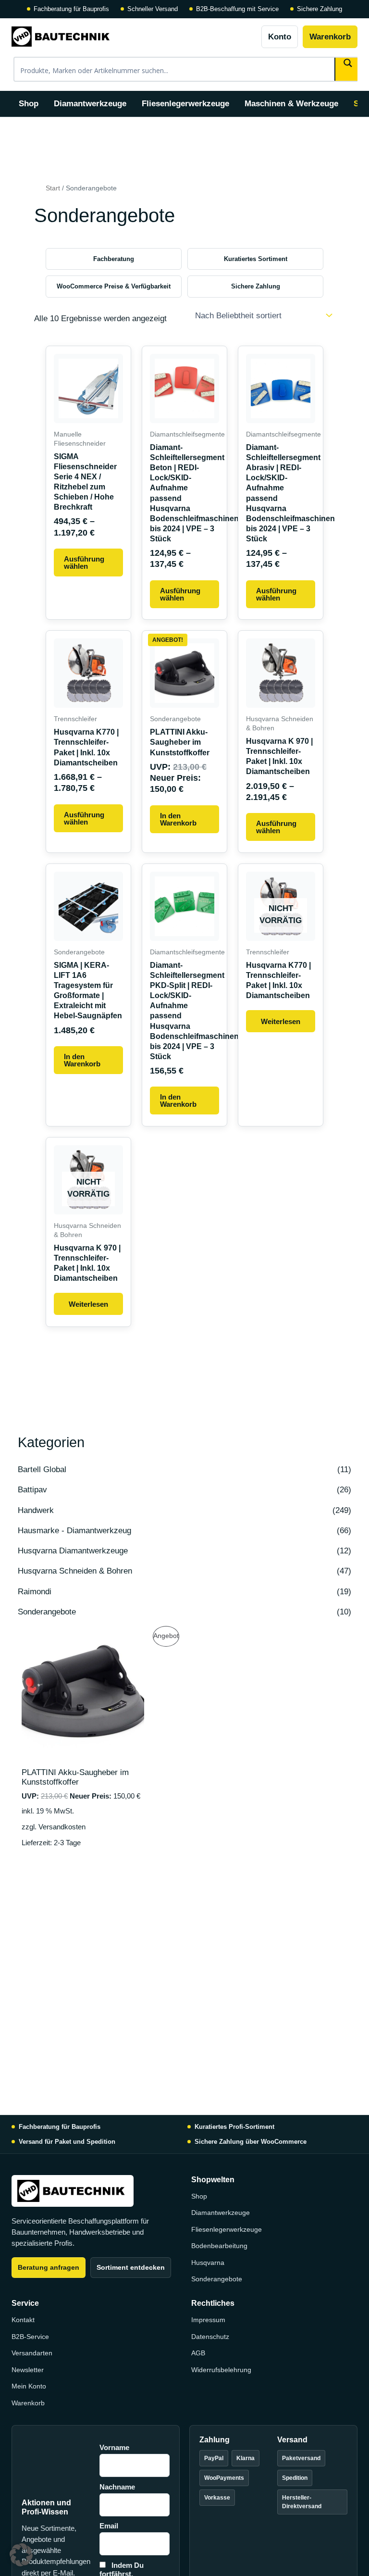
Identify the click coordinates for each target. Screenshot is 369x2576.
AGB (198, 2353)
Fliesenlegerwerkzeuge (185, 104)
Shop (29, 104)
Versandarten (32, 2353)
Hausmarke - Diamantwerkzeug (74, 1531)
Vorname (114, 2447)
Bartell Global (42, 1469)
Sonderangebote (47, 1612)
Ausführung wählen (84, 563)
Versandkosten (62, 1827)
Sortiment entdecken (131, 2267)
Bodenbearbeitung (219, 2246)
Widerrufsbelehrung (221, 2370)
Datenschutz (210, 2337)
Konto (280, 37)
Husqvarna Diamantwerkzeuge (73, 1551)
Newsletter (28, 2370)
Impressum (208, 2320)
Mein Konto (29, 2386)
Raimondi (35, 1592)
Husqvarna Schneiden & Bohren (75, 1571)
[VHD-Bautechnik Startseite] (133, 37)
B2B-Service (30, 2337)
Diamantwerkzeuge (90, 104)
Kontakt (23, 2320)
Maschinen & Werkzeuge (291, 104)
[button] (21, 2555)
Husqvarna (208, 2263)
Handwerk (36, 1510)
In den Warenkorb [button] (178, 819)
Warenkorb (330, 37)
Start (53, 188)
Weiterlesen (281, 1021)
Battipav (32, 1490)
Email (109, 2526)
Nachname (117, 2487)
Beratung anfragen (49, 2267)
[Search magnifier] (347, 69)
